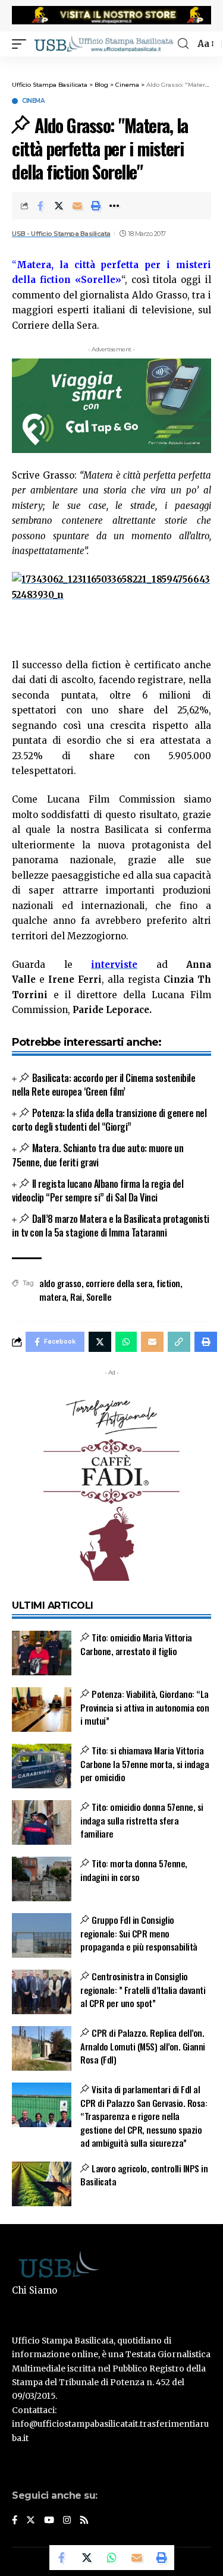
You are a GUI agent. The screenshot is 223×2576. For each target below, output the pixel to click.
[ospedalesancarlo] (111, 64)
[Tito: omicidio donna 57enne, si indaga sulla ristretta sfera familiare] (42, 1822)
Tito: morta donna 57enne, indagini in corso (134, 1870)
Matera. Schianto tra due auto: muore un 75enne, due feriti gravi (98, 1155)
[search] (183, 44)
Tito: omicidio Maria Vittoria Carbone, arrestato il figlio (136, 1644)
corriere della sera (119, 1283)
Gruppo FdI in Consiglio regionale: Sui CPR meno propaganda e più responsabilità (139, 1933)
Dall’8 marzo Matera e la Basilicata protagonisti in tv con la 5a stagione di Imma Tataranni (111, 1226)
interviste (114, 965)
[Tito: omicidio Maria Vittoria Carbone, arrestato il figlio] (42, 1653)
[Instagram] (67, 2521)
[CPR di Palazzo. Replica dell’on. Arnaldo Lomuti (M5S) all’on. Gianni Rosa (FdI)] (42, 2048)
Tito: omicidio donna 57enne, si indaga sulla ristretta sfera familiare (142, 1820)
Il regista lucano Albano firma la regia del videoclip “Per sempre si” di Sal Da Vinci (98, 1191)
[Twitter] (31, 2521)
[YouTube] (49, 2521)
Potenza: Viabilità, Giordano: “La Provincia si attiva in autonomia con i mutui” (145, 1707)
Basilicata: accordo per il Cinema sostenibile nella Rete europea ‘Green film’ (103, 1085)
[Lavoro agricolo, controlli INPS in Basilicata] (42, 2184)
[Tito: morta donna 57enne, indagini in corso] (42, 1879)
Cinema (33, 101)
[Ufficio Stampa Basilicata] (103, 43)
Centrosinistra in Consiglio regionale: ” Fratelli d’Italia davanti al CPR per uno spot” (143, 1990)
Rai (76, 1297)
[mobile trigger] (22, 43)
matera (53, 1297)
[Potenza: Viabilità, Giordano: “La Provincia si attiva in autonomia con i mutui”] (42, 1710)
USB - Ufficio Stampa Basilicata (61, 234)
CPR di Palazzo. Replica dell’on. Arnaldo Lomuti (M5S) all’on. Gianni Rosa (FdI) (143, 2046)
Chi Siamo (34, 2290)
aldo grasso (60, 1283)
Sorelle (99, 1297)
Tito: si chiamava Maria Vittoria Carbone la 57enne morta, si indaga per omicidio (145, 1764)
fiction (168, 1283)
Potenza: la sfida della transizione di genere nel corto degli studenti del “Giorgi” (109, 1120)
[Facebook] (15, 2521)
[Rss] (84, 2521)
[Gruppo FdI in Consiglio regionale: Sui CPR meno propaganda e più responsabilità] (42, 1935)
